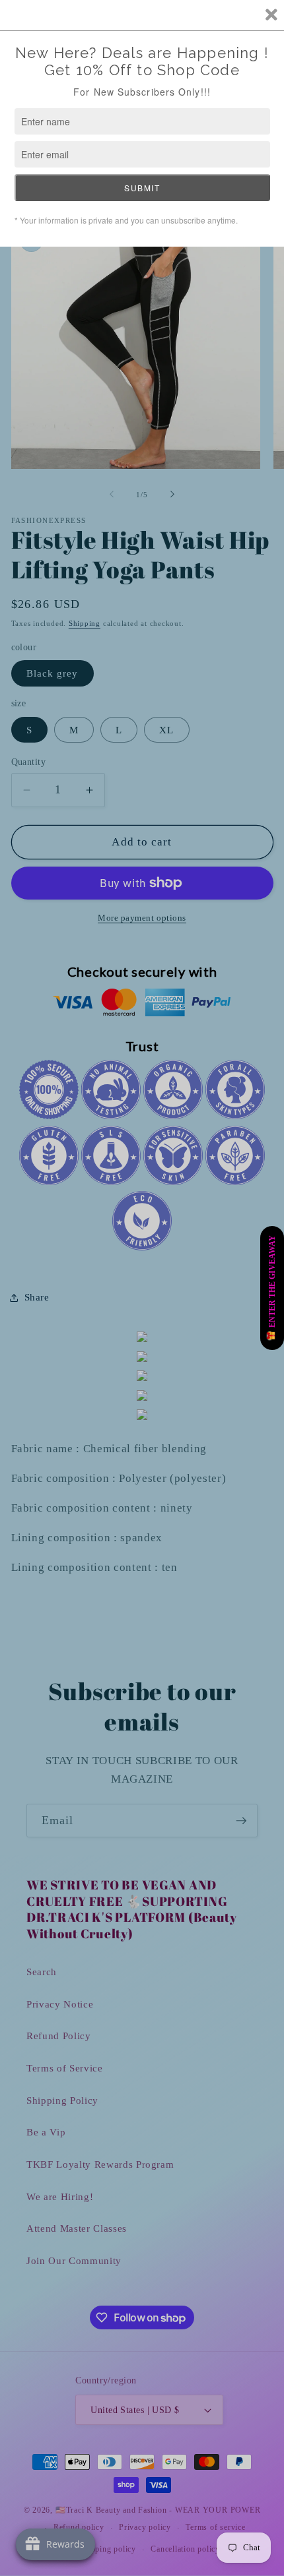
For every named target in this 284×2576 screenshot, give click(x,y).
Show (272, 1288)
